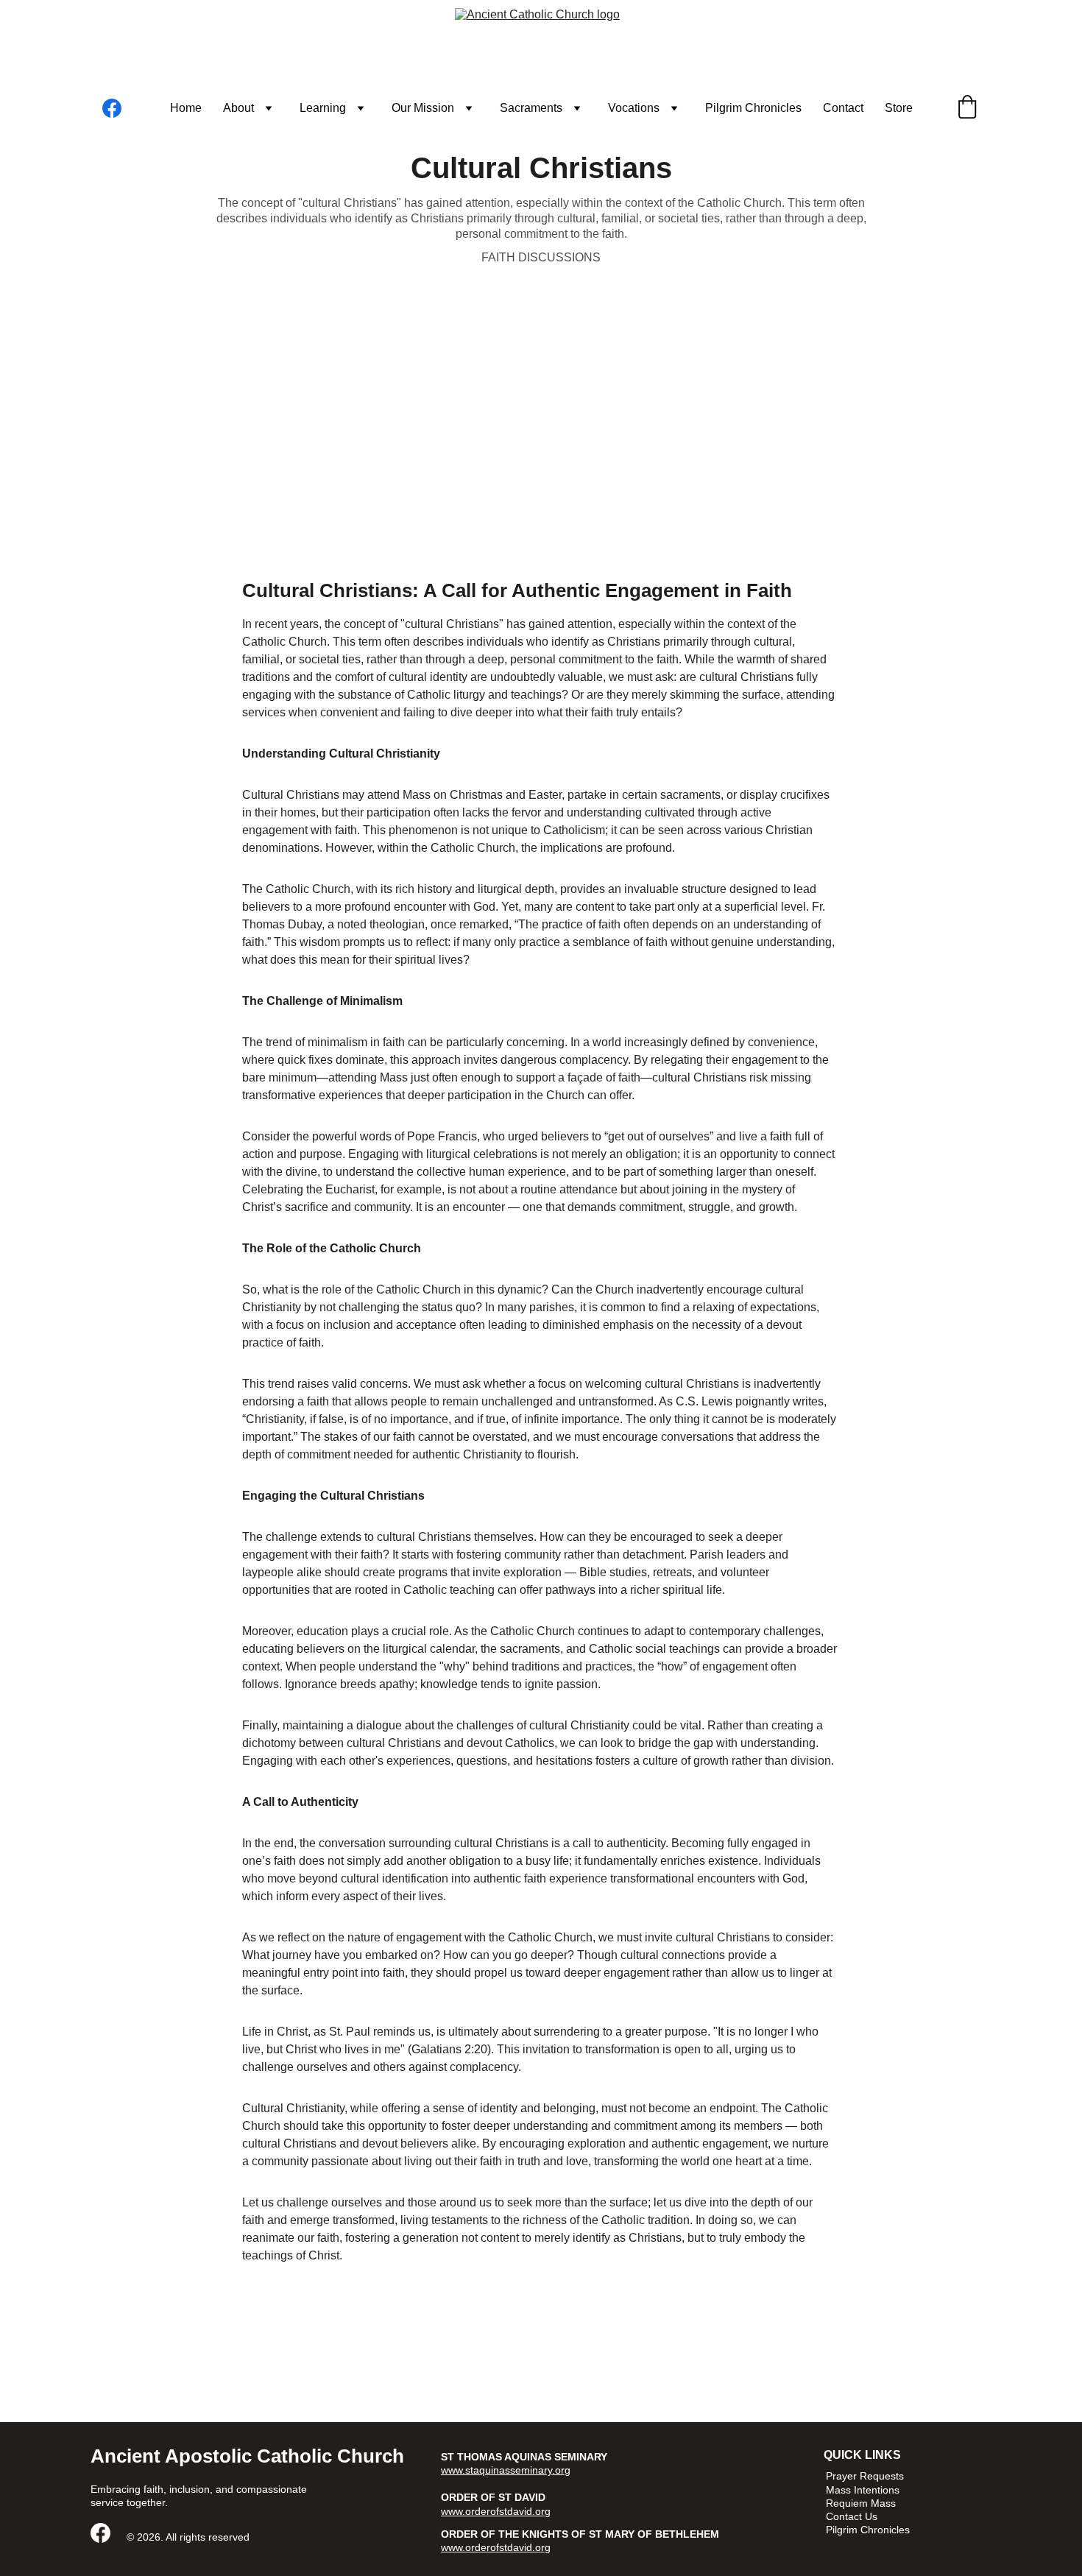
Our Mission (423, 108)
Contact (843, 108)
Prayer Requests (865, 2476)
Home (186, 108)
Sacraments (531, 108)
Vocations (634, 108)
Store (899, 108)
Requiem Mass (861, 2503)
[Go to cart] (967, 108)
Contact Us (852, 2516)
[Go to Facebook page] (112, 108)
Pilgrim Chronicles (753, 108)
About (238, 108)
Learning (323, 108)
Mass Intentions (863, 2490)
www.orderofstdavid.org (496, 2511)
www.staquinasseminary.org (506, 2470)
